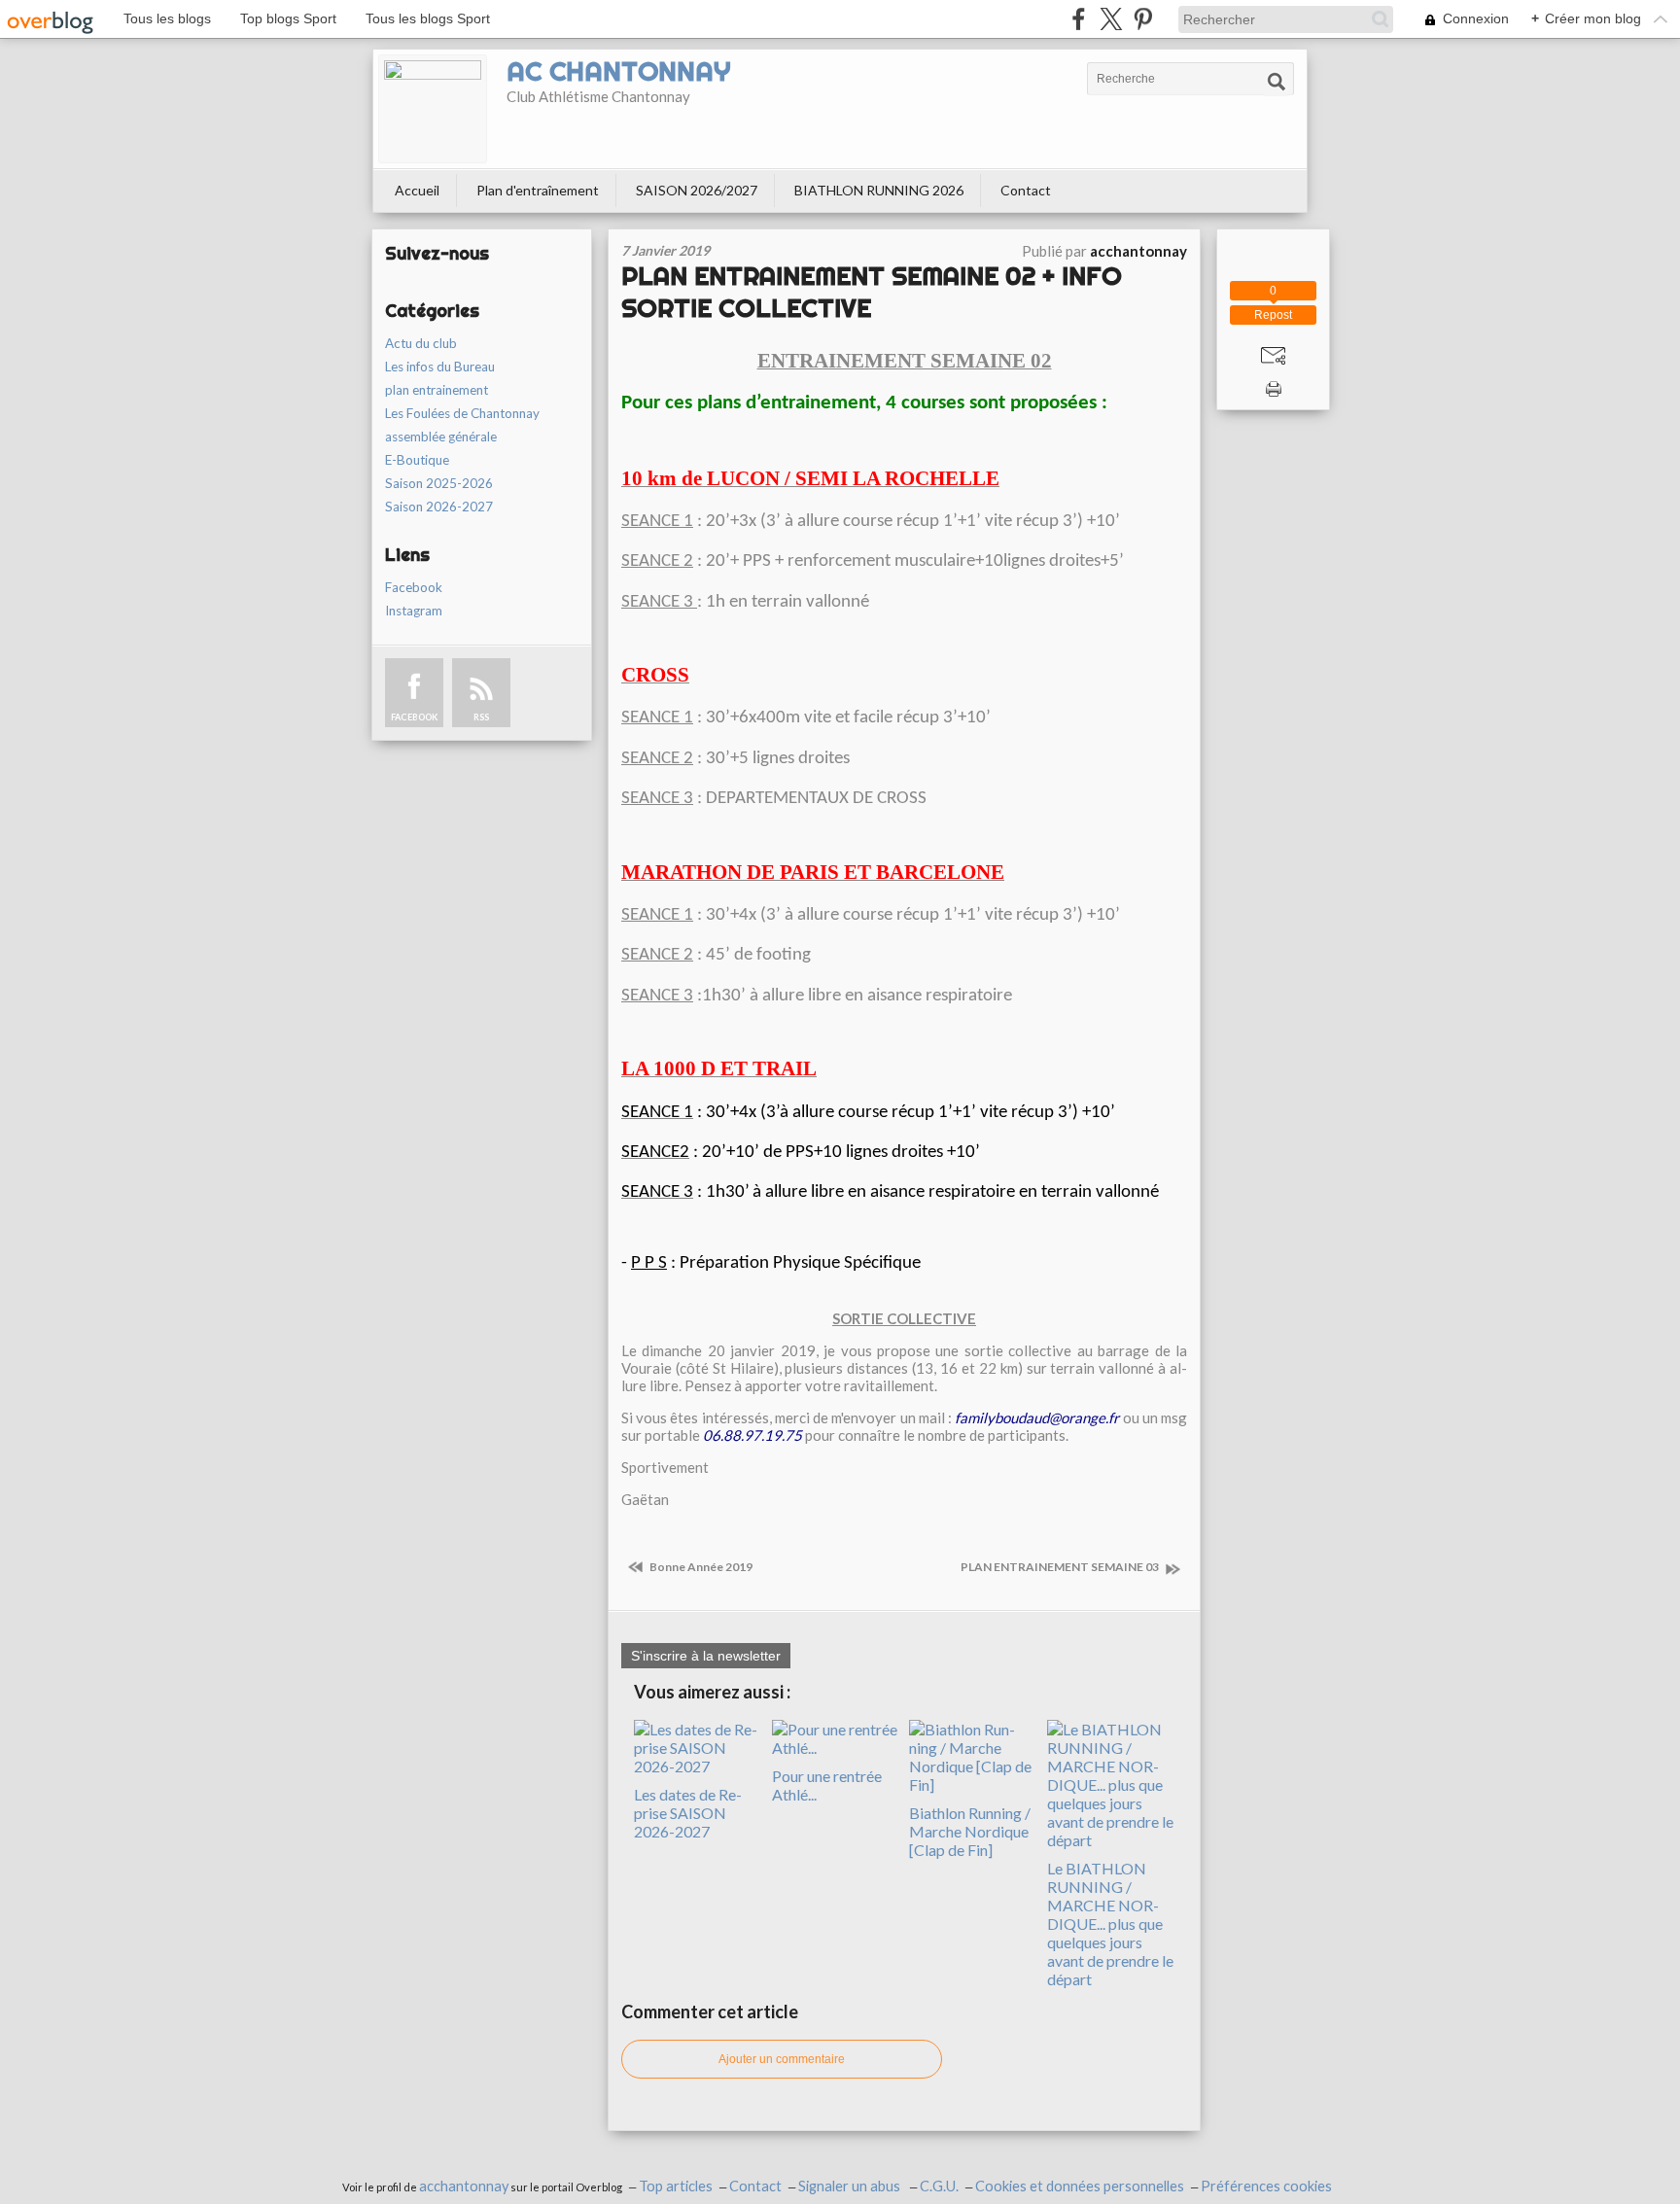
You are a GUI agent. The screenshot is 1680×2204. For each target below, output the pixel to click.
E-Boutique (417, 460)
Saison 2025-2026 (439, 483)
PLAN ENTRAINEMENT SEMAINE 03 (1061, 1567)
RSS (481, 717)
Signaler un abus (851, 2186)
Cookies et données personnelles (1080, 2186)
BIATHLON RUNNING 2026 (879, 190)
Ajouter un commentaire (782, 2059)
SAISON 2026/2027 (697, 190)
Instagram (414, 611)
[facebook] (1079, 19)
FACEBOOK (414, 717)
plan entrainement (437, 390)
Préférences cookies (1266, 2186)
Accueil (417, 190)
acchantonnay (464, 2186)
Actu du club (421, 343)
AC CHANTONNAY (618, 71)
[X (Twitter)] (1111, 19)
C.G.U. (939, 2186)
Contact (1026, 190)
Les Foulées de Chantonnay (462, 413)
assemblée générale (441, 437)
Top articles (676, 2186)
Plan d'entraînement (538, 190)
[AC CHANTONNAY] (433, 109)
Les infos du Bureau (440, 367)
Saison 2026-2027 (439, 507)
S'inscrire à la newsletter (706, 1656)
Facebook (414, 587)
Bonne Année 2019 (700, 1567)
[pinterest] (1143, 19)
